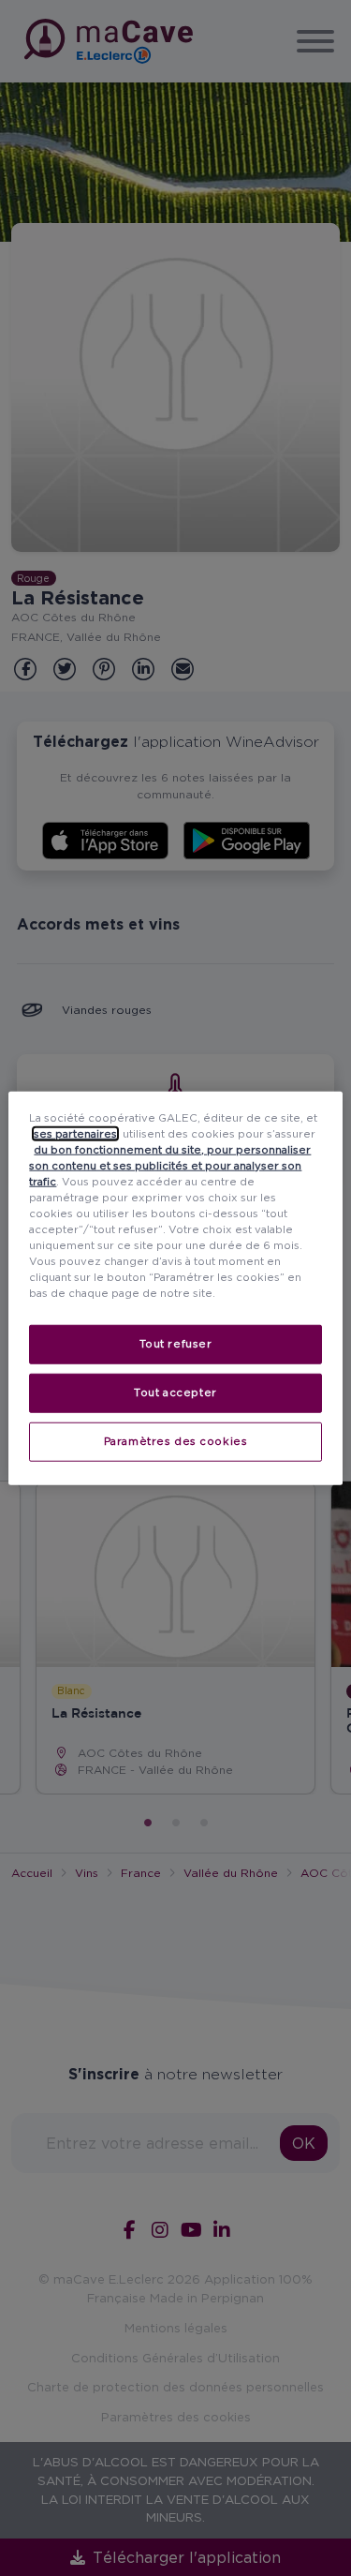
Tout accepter (175, 1392)
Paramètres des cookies (176, 1441)
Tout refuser (176, 1344)
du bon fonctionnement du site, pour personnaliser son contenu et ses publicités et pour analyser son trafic (170, 1165)
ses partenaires (75, 1133)
